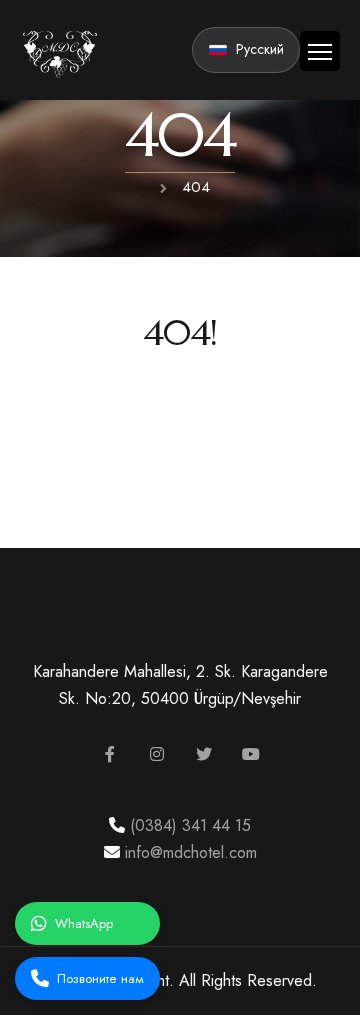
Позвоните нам (100, 978)
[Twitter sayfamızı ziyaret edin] (204, 754)
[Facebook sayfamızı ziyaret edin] (110, 754)
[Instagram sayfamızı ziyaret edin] (157, 754)
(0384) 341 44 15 (188, 825)
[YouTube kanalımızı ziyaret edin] (251, 754)
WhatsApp (84, 923)
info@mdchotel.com (188, 852)
